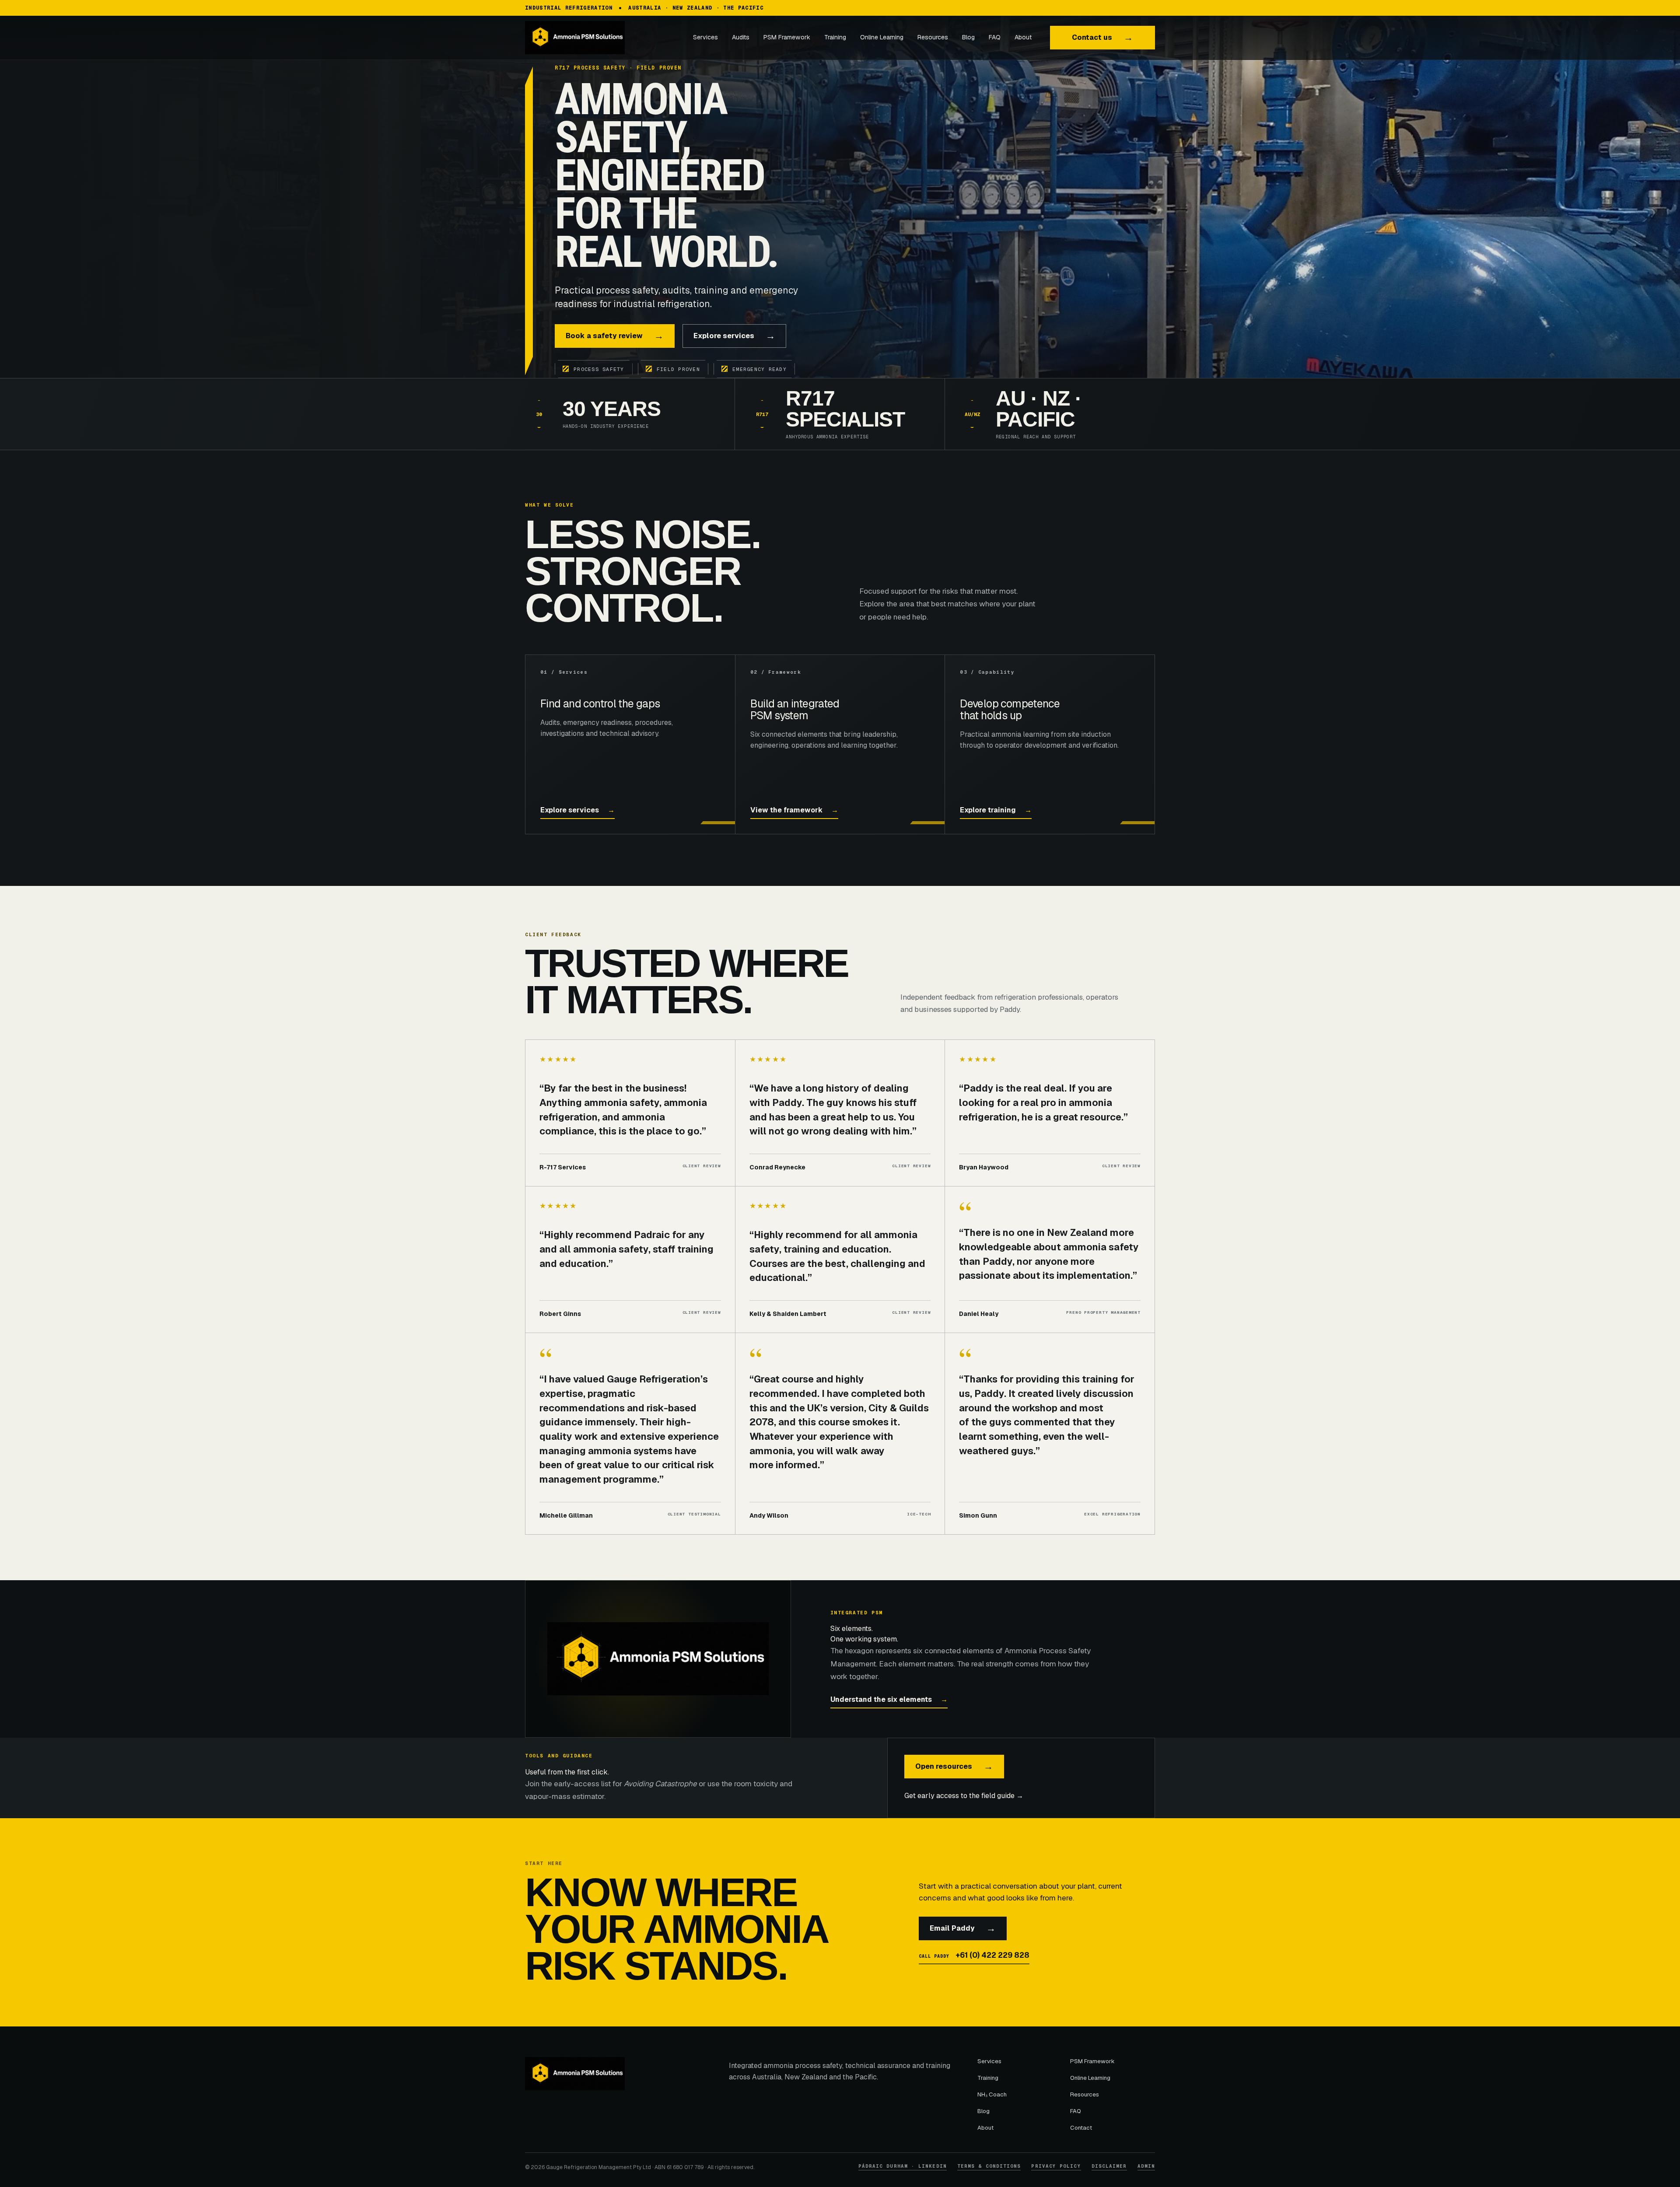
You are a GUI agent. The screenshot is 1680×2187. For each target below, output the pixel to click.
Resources (933, 37)
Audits (741, 37)
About (1023, 37)
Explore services (734, 336)
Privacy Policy (1056, 2166)
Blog (968, 37)
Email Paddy (963, 1928)
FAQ (995, 37)
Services (705, 37)
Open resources (954, 1766)
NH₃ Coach (992, 2094)
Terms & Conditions (989, 2166)
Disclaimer (1109, 2166)
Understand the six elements (889, 1699)
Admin (1146, 2166)
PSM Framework (787, 37)
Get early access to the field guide (964, 1796)
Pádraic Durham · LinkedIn (903, 2166)
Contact (1081, 2128)
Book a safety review (615, 336)
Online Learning (882, 37)
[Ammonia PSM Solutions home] (591, 38)
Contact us (1102, 37)
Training (835, 37)
